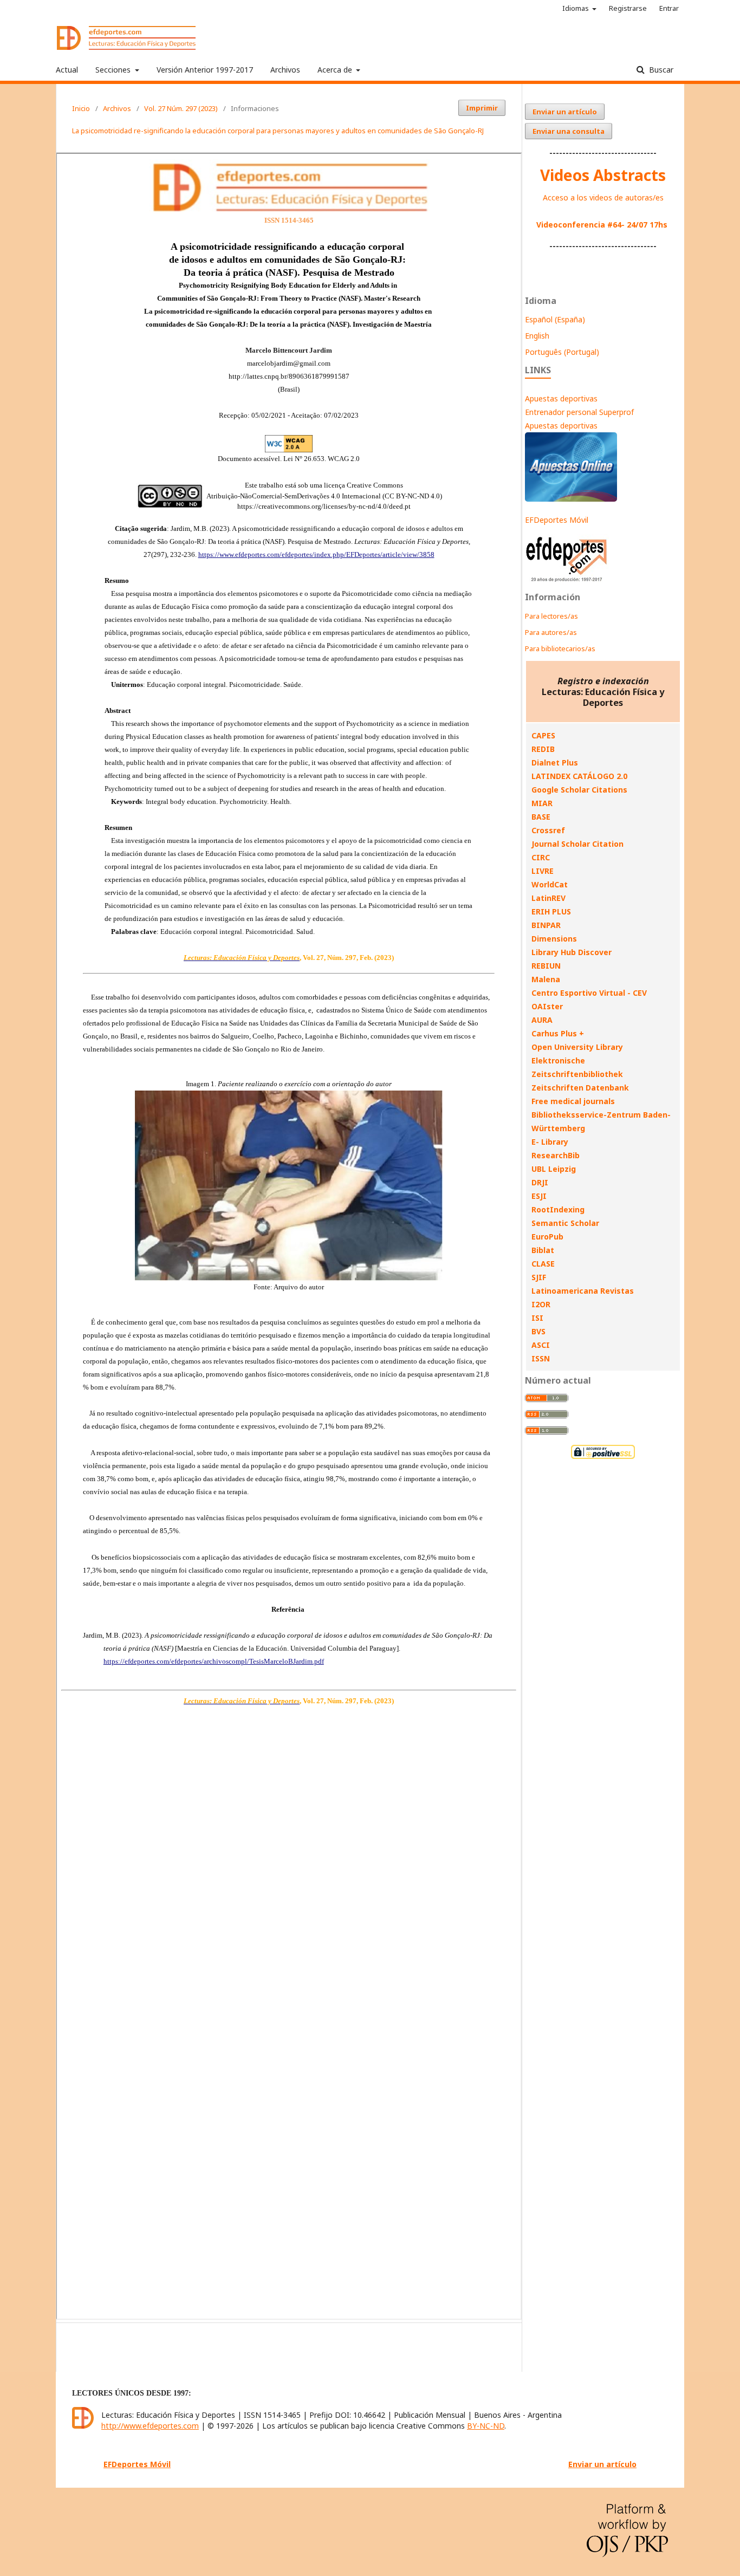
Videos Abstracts (603, 175)
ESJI (539, 1196)
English (537, 336)
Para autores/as (551, 632)
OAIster (547, 1006)
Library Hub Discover (572, 952)
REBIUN (546, 966)
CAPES (543, 735)
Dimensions (554, 939)
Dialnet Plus (555, 763)
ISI (537, 1318)
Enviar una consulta (569, 131)
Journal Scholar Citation (577, 844)
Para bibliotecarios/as (560, 648)
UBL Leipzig (554, 1169)
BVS (538, 1331)
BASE (541, 817)
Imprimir (482, 108)
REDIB (543, 749)
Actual (67, 70)
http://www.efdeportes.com (150, 2426)
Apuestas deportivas (561, 398)
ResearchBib (556, 1155)
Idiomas (576, 8)
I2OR (541, 1304)
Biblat (543, 1250)
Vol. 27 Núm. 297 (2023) (181, 108)
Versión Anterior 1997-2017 (205, 70)
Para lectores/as (551, 616)
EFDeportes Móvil (557, 520)
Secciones (114, 70)
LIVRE (543, 871)
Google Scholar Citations (579, 790)
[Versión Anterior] (567, 582)
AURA (542, 1020)
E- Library (550, 1142)
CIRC (541, 857)
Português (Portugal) (562, 352)
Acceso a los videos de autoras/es (603, 197)
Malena (546, 979)
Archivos (285, 70)
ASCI (541, 1345)
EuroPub (547, 1237)
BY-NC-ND (486, 2426)
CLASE (543, 1264)
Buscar (660, 70)
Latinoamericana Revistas (583, 1291)
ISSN (541, 1358)
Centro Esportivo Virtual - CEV (589, 993)
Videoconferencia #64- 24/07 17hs (602, 225)
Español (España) (555, 319)
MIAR (542, 803)
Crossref (548, 830)
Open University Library (577, 1047)
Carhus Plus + (558, 1033)
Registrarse (628, 8)
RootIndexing (558, 1209)
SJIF (539, 1277)
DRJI (540, 1182)
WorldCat (550, 884)
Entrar (669, 8)
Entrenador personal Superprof (579, 412)
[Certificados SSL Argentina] (603, 1458)
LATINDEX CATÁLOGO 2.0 (579, 776)
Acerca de (336, 70)
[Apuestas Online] (571, 499)
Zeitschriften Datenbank (580, 1088)
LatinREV (548, 898)
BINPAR (546, 925)
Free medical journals (573, 1101)
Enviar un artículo (565, 112)
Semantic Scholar (565, 1223)
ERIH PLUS (551, 911)
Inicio (81, 108)
